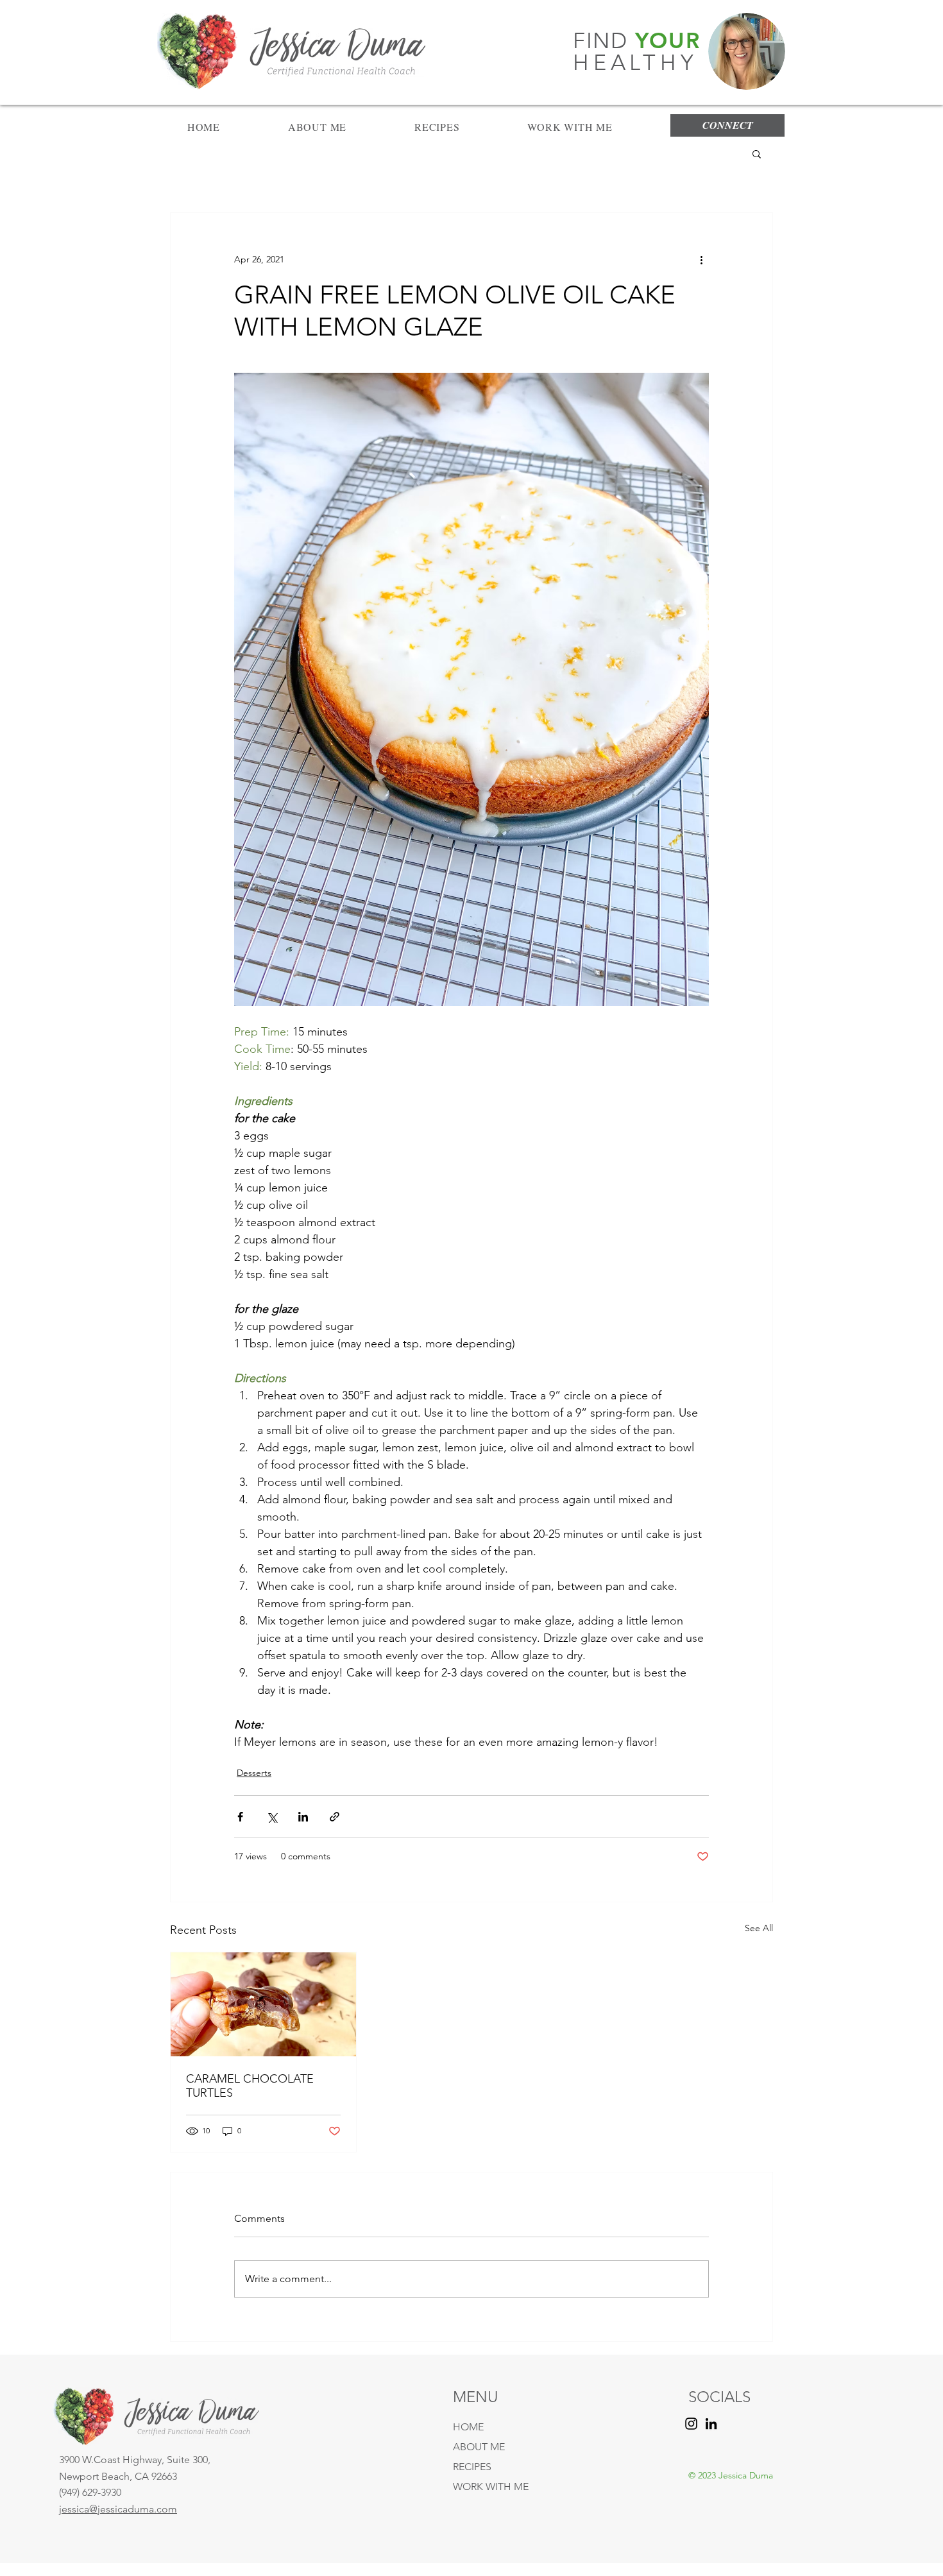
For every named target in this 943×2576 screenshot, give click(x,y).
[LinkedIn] (711, 2424)
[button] (757, 153)
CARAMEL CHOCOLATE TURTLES (250, 2086)
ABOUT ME (479, 2447)
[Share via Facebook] (240, 1817)
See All (759, 1928)
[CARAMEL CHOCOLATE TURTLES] (263, 2004)
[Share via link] (335, 1817)
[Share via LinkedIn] (303, 1817)
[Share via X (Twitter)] (272, 1817)
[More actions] (701, 259)
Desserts (254, 1773)
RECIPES (472, 2467)
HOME (468, 2427)
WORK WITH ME (491, 2486)
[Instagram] (691, 2424)
